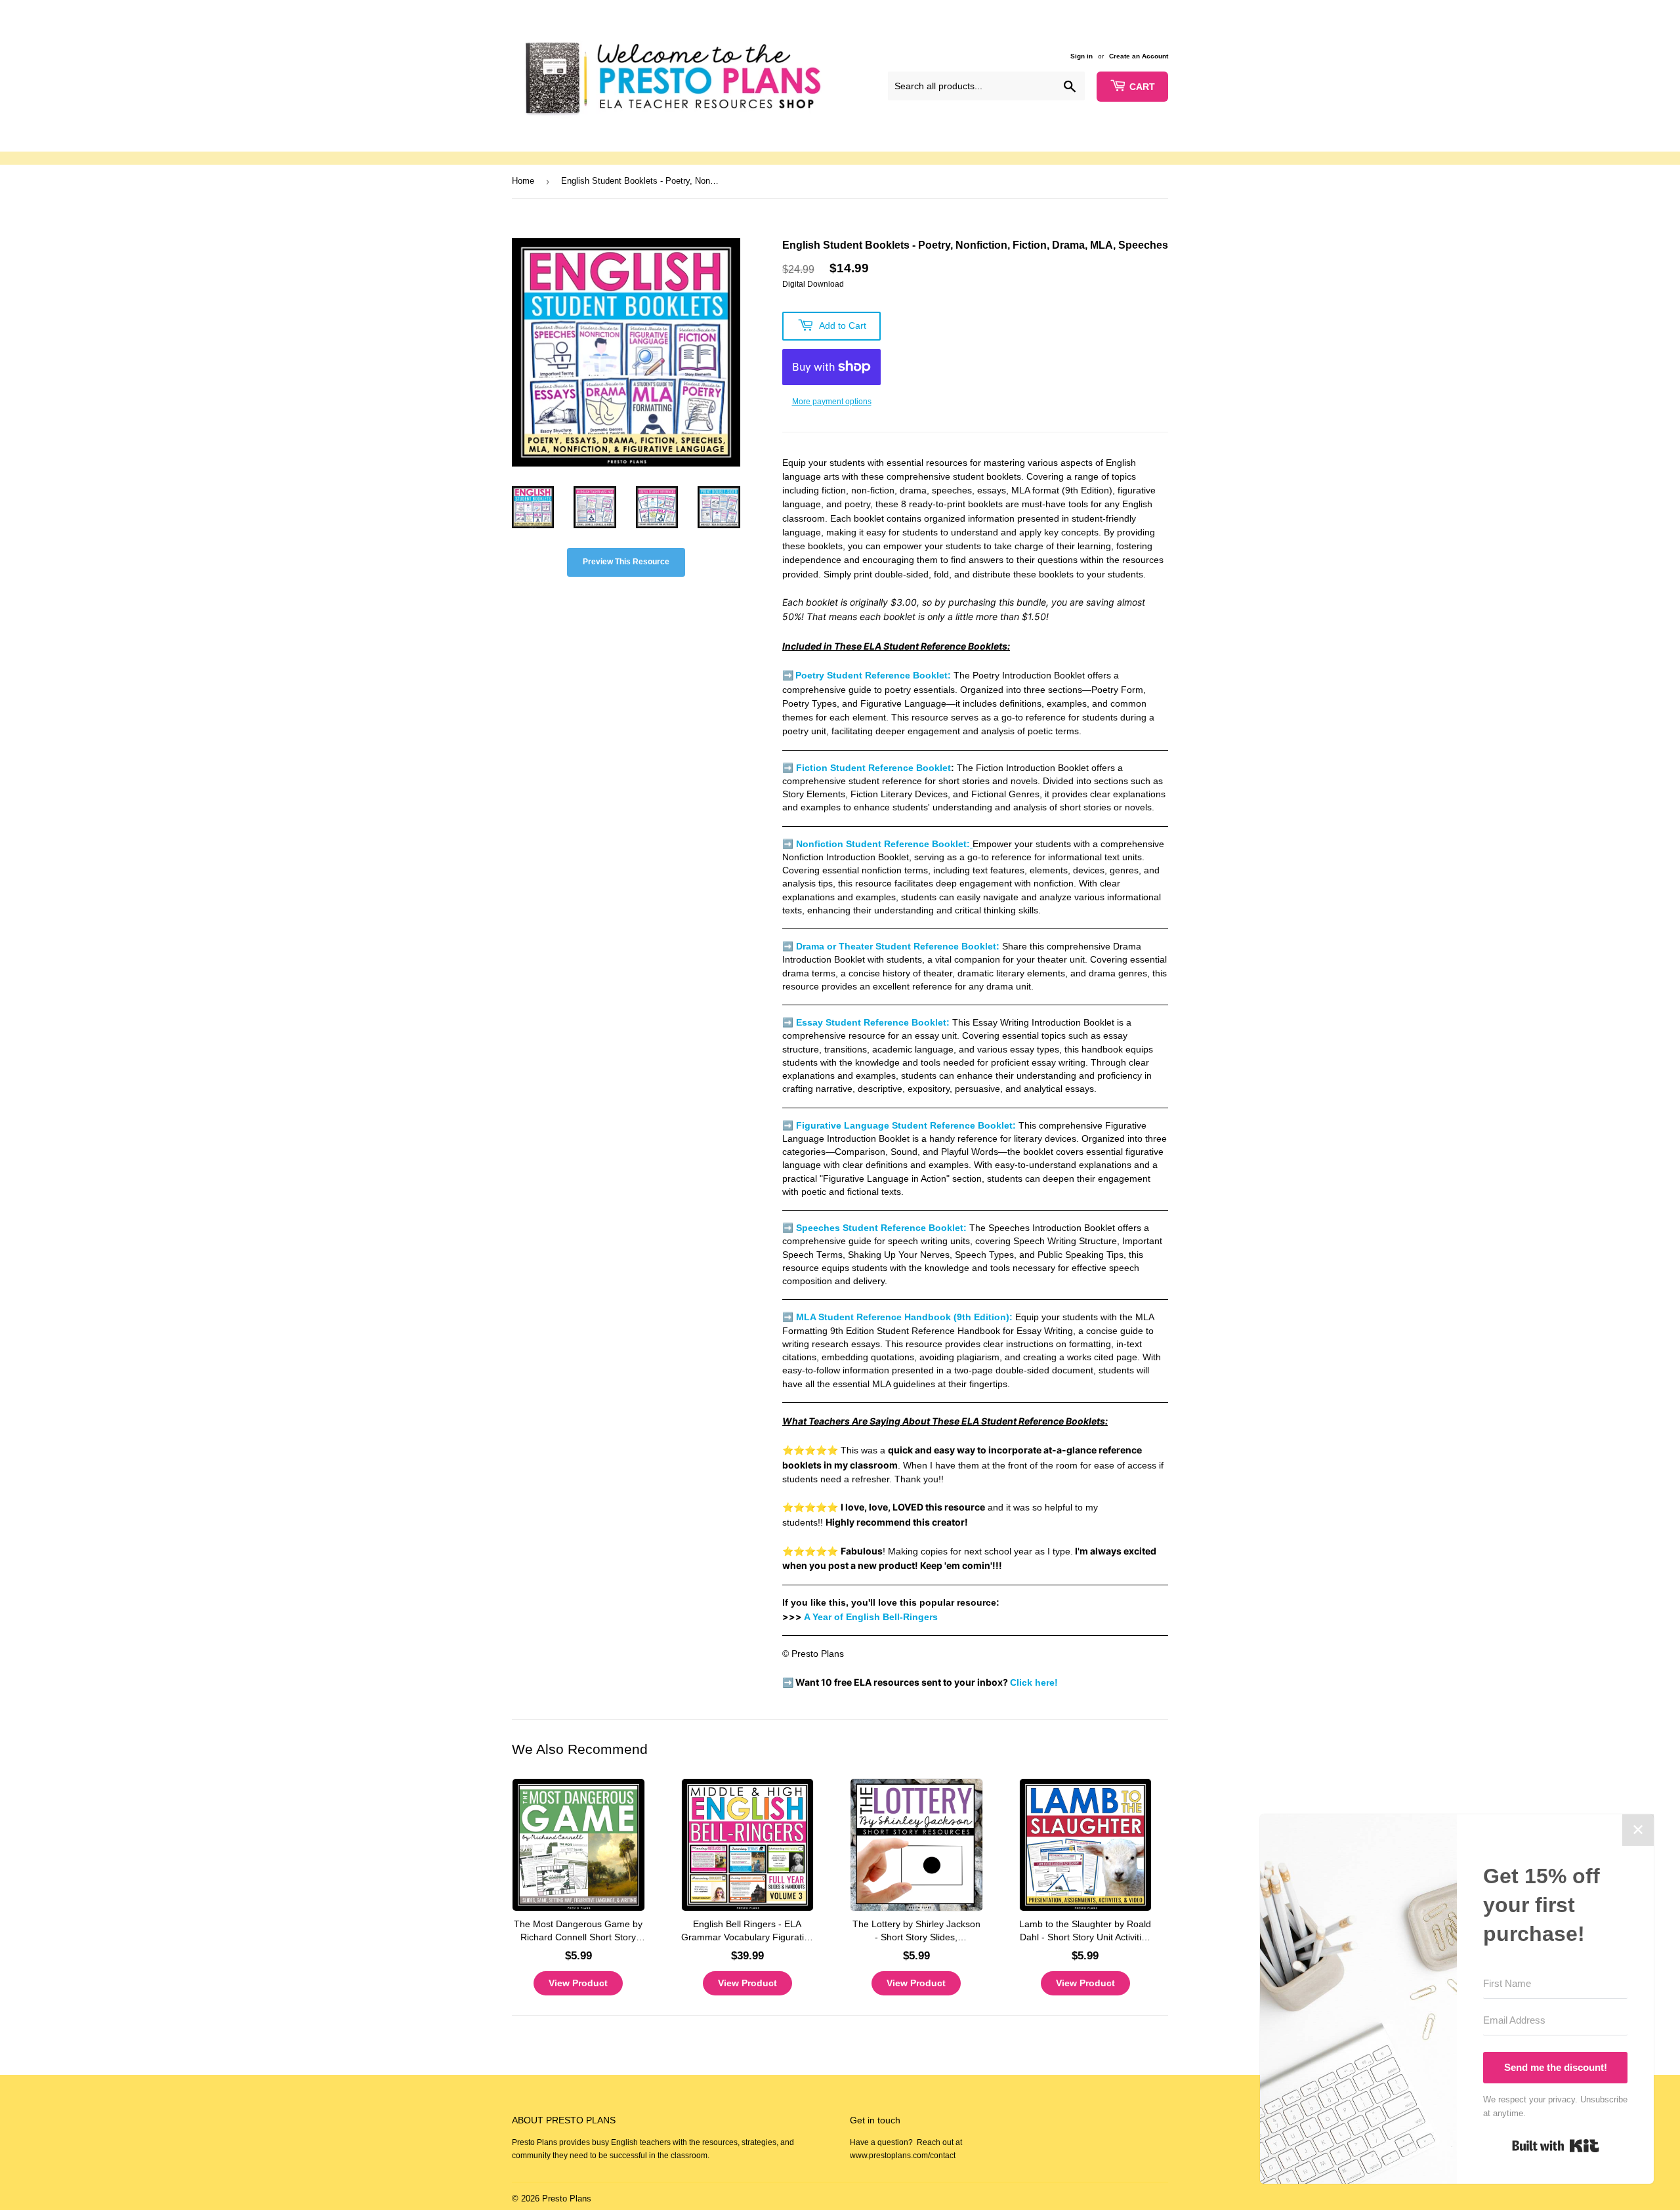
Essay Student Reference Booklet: (873, 1023)
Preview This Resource (626, 562)
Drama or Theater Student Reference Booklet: (898, 947)
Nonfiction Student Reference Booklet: (883, 844)
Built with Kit (1556, 2146)
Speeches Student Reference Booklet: (881, 1228)
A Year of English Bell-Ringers (871, 1617)
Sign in (1081, 56)
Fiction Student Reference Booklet (873, 768)
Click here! (1034, 1682)
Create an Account (1139, 56)
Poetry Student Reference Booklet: (873, 675)
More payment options (832, 402)
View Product (578, 1983)
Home (523, 181)
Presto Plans (567, 2199)
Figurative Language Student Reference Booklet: (906, 1126)
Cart (1142, 87)
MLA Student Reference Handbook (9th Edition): (904, 1317)
